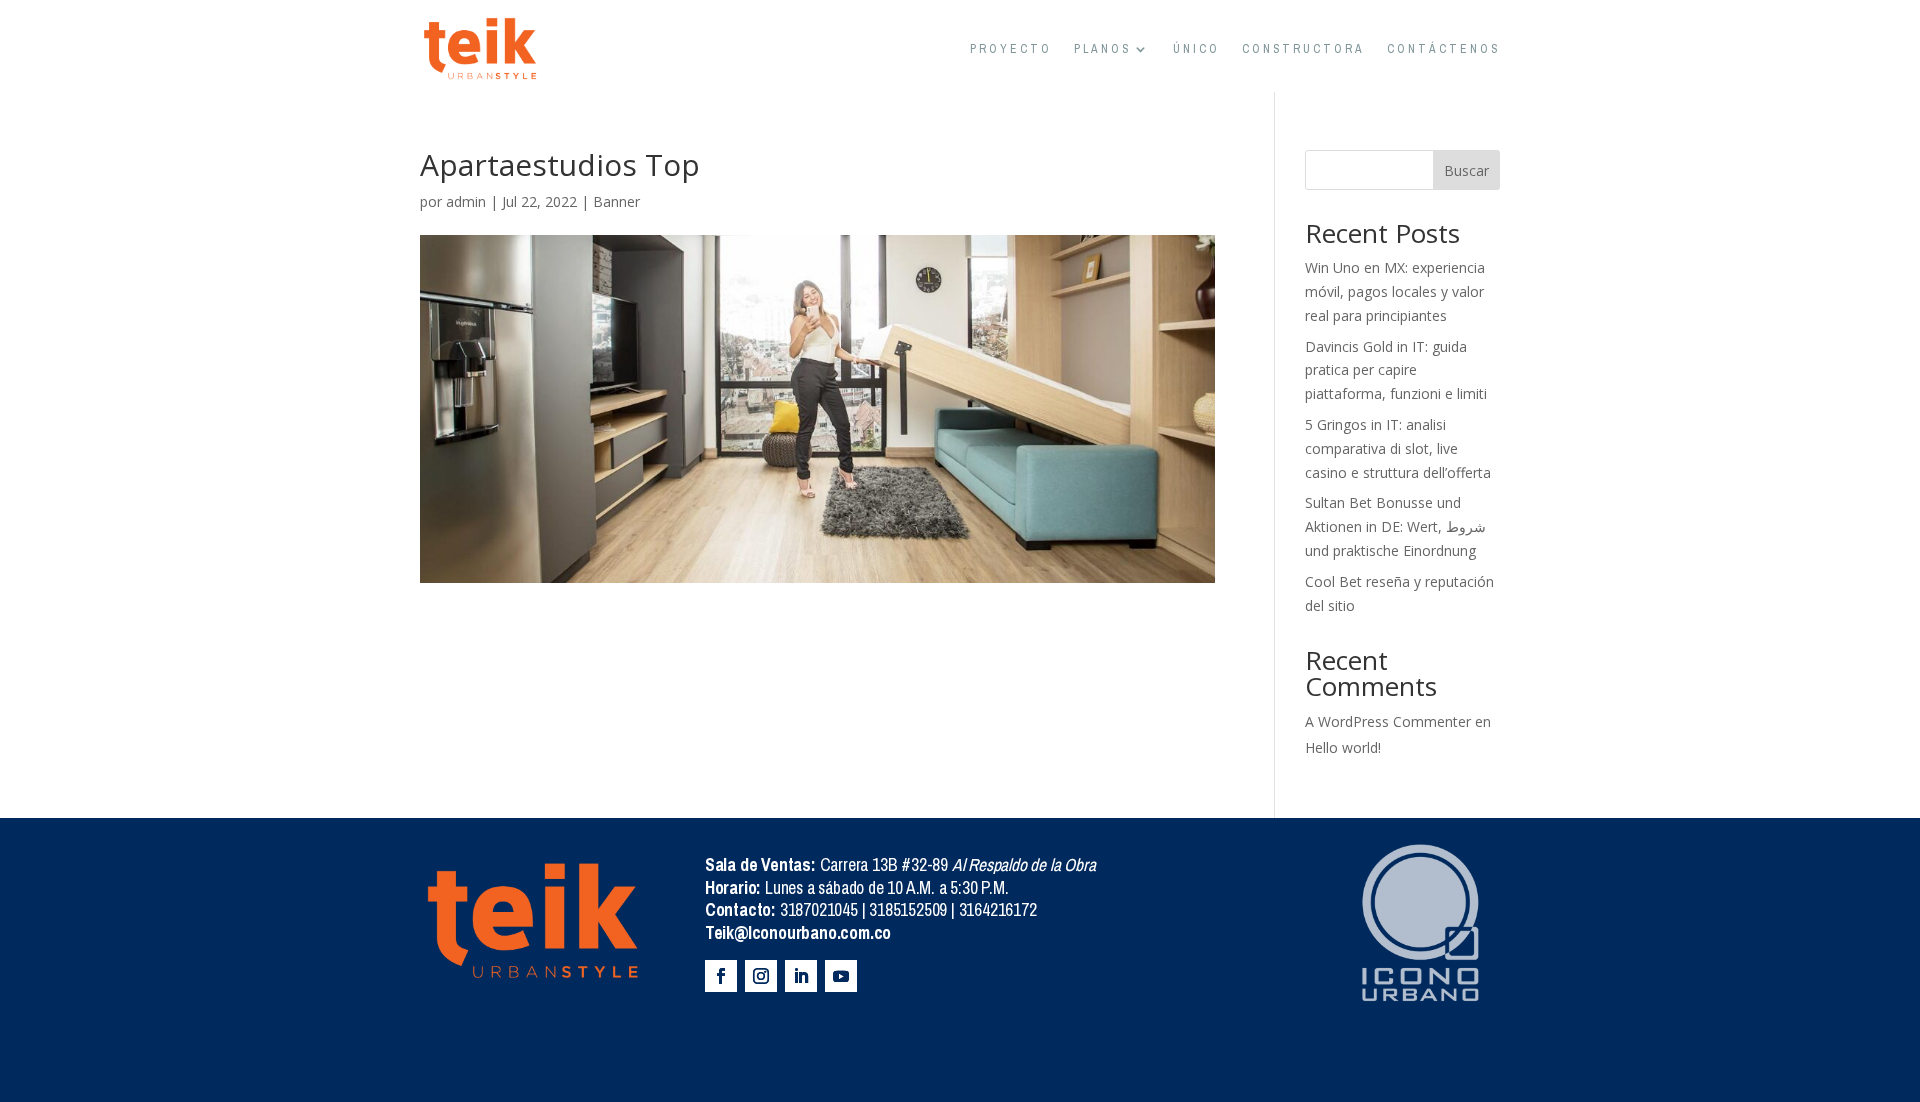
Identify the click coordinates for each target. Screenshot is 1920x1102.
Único (1196, 49)
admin (466, 201)
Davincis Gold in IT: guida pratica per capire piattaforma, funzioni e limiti (1396, 370)
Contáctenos (1443, 49)
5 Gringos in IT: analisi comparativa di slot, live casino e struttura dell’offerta (1398, 448)
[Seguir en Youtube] (841, 976)
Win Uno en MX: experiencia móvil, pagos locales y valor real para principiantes (1395, 291)
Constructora (1303, 49)
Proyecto (1011, 49)
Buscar (1466, 170)
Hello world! (1343, 747)
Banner (616, 201)
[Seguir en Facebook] (721, 976)
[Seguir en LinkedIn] (801, 976)
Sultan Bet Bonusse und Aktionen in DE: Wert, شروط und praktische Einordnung (1395, 526)
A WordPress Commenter (1388, 721)
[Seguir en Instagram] (761, 976)
